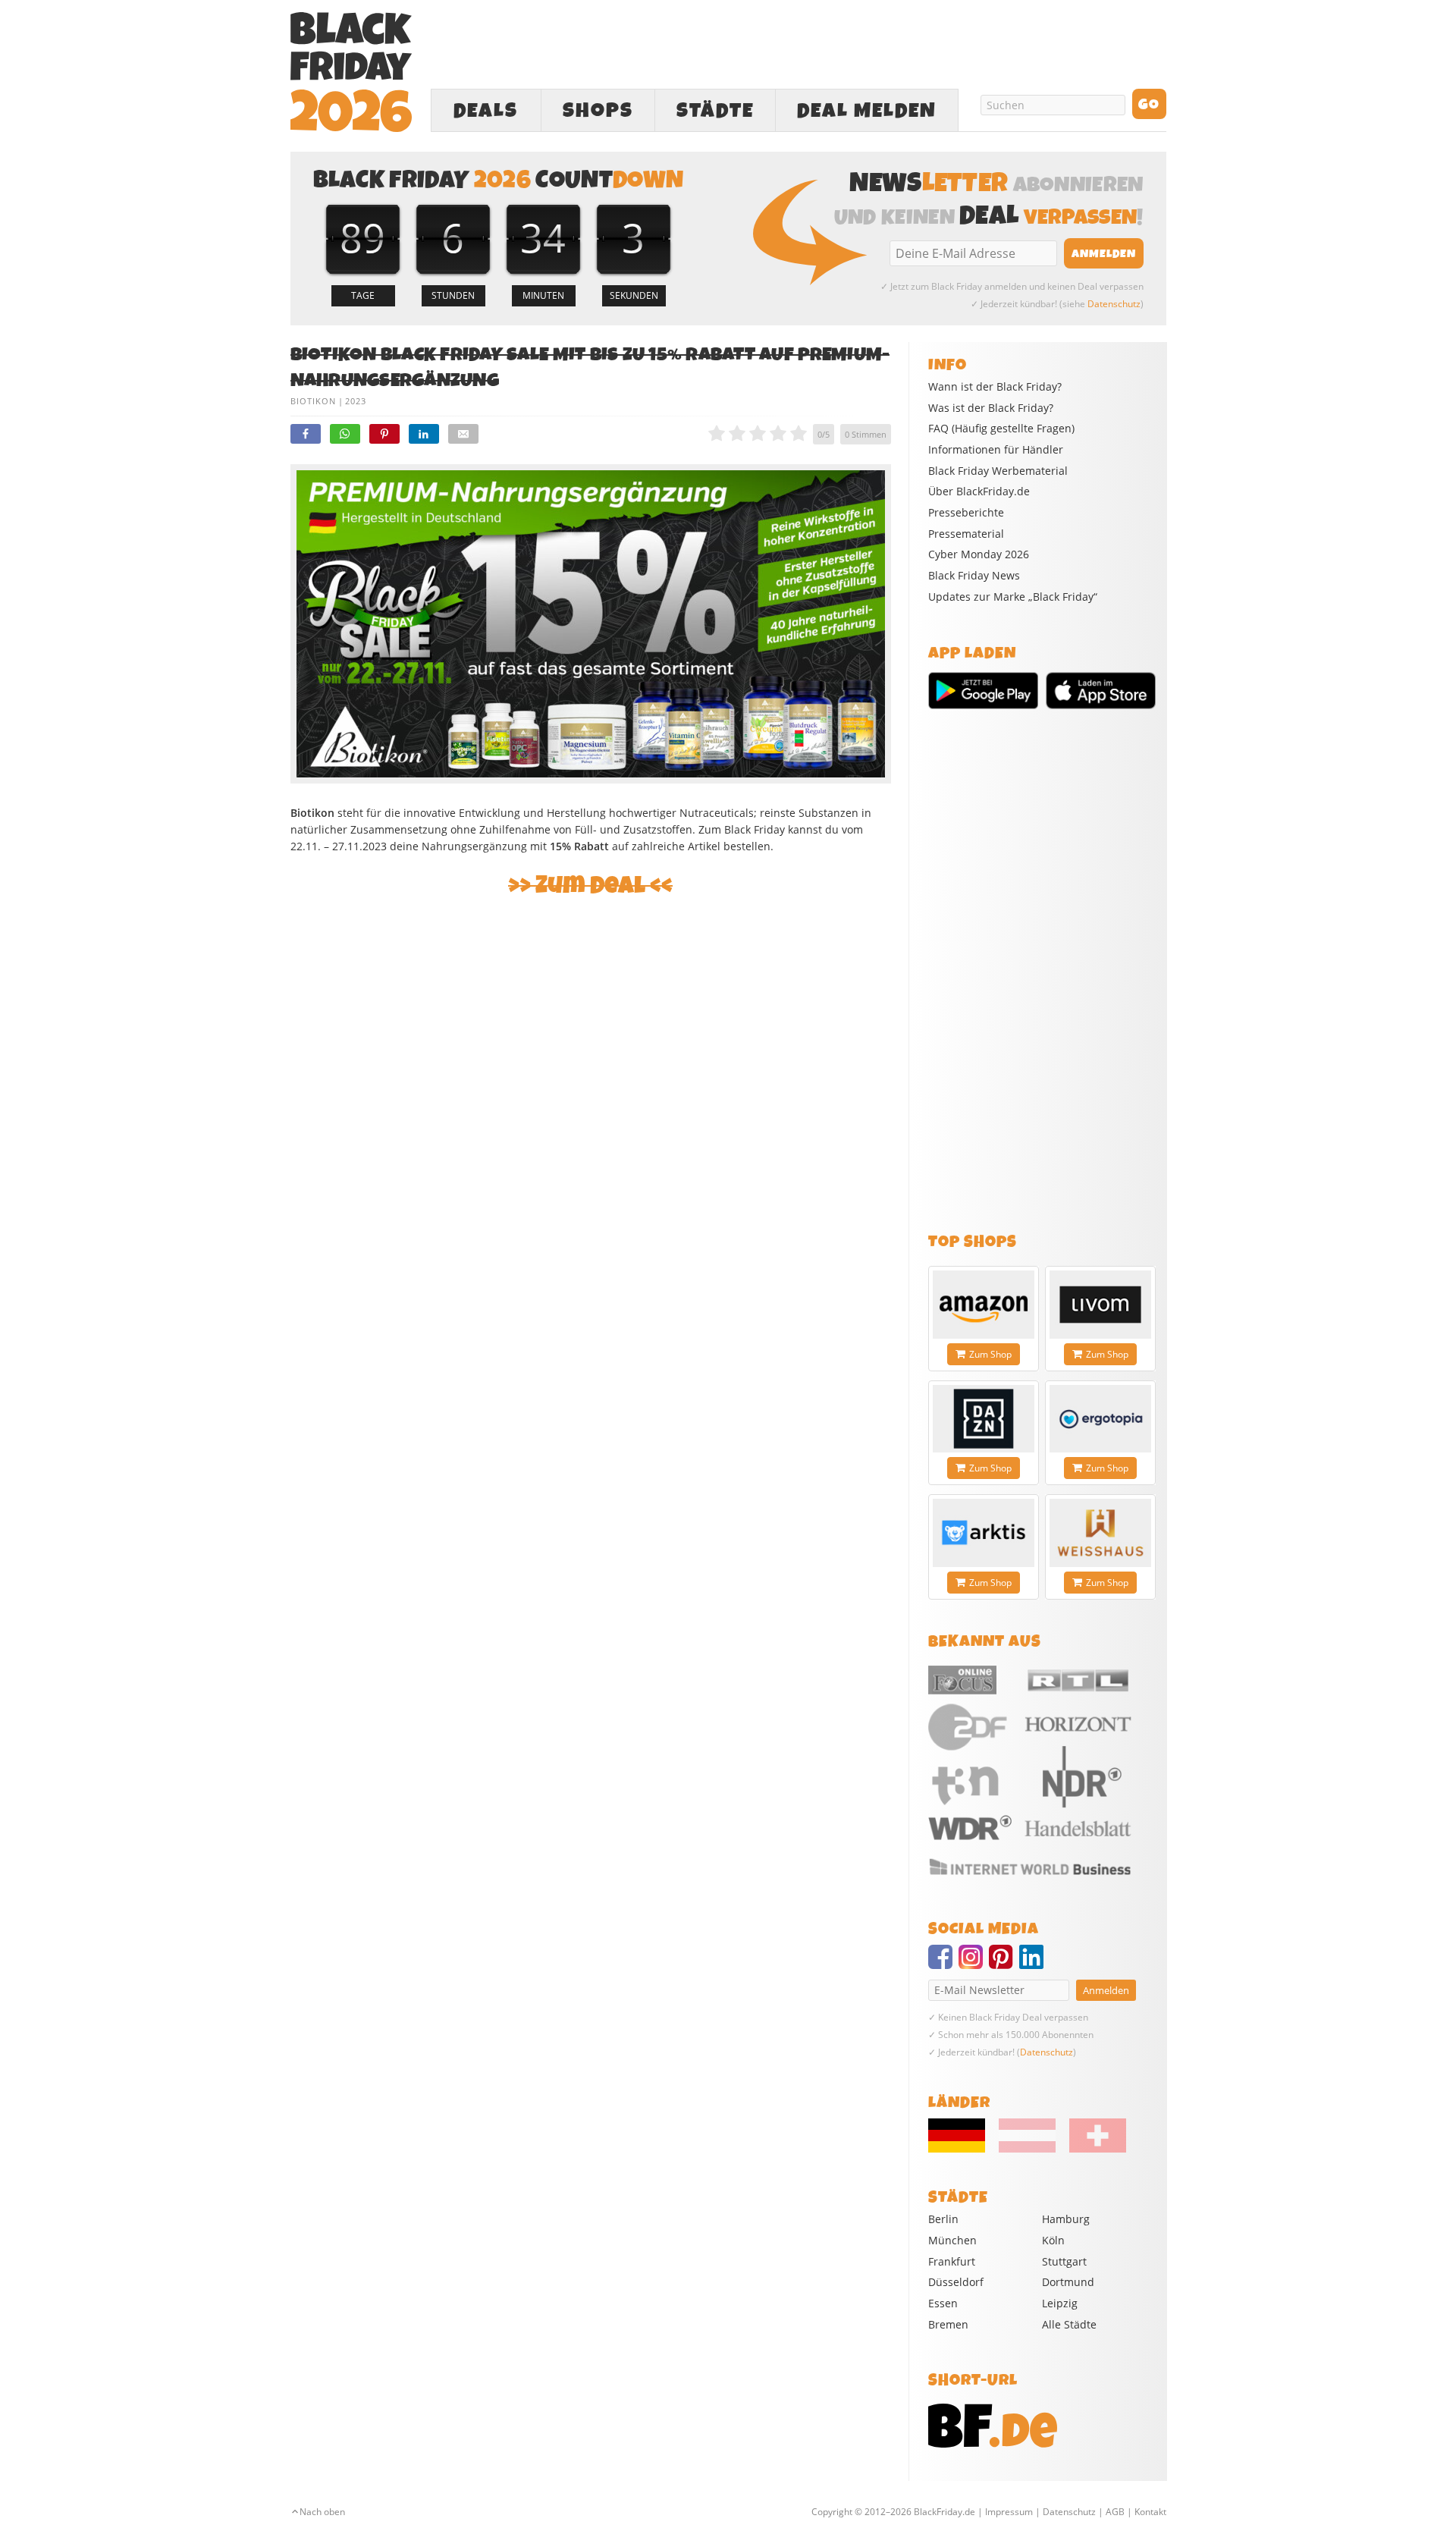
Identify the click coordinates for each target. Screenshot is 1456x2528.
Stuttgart (1064, 2261)
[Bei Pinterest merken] (384, 434)
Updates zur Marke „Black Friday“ (1013, 597)
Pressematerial (966, 534)
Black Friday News (974, 576)
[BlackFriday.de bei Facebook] (943, 1964)
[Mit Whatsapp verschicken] (345, 434)
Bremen (948, 2324)
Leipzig (1060, 2303)
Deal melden (867, 111)
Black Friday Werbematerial (998, 471)
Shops (598, 111)
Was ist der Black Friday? (991, 408)
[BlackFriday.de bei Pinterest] (1004, 1964)
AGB (1115, 2512)
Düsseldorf (956, 2282)
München (952, 2240)
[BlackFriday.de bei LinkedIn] (1034, 1964)
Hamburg (1066, 2219)
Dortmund (1068, 2282)
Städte (715, 111)
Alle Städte (1069, 2324)
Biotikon (313, 401)
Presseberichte (966, 513)
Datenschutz (1114, 304)
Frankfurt (952, 2261)
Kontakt (1150, 2512)
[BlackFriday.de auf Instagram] (974, 1964)
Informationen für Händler (996, 450)
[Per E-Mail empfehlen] (463, 434)
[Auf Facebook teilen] (306, 434)
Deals (486, 111)
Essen (943, 2303)
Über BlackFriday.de (979, 491)
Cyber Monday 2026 (979, 554)
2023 (356, 401)
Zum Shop (990, 1354)
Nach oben (322, 2512)
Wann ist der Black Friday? (995, 387)
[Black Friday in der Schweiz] (1092, 2149)
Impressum (1009, 2512)
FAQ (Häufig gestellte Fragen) (1001, 429)
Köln (1053, 2240)
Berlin (943, 2219)
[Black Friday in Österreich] (1027, 2149)
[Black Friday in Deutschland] (962, 2149)
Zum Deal (590, 886)
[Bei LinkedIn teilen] (424, 434)
